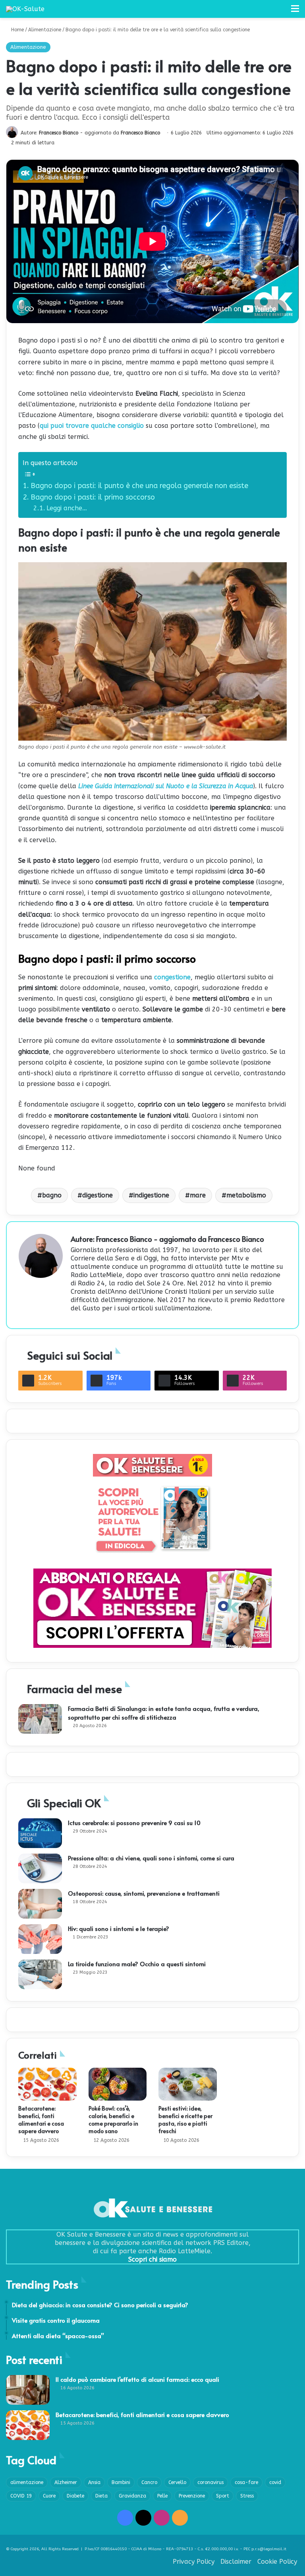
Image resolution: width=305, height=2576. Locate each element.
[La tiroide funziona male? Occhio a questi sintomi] (40, 1974)
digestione (97, 1195)
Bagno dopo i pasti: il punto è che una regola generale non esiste (139, 486)
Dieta (101, 2496)
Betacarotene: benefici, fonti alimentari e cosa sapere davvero (41, 2120)
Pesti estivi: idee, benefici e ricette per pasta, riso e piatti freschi (185, 2120)
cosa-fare (246, 2482)
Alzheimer (66, 2482)
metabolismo (246, 1195)
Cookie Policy (277, 2562)
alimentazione (27, 2482)
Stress (247, 2496)
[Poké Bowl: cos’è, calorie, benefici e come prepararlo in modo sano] (118, 2084)
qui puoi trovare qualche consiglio (92, 426)
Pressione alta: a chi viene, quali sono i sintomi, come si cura (151, 1858)
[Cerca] (281, 12)
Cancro (149, 2482)
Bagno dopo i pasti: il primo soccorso (93, 497)
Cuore (49, 2496)
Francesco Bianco (59, 133)
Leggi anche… (67, 508)
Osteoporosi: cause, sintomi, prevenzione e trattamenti (144, 1893)
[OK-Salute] (25, 9)
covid (275, 2482)
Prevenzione (192, 2496)
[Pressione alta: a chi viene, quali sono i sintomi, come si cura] (40, 1868)
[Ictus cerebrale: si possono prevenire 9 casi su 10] (40, 1833)
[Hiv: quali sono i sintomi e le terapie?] (40, 1939)
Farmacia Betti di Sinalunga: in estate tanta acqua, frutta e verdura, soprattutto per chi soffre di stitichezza (164, 1713)
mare (198, 1195)
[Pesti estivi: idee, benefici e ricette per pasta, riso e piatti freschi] (188, 2084)
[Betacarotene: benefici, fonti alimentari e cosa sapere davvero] (47, 2084)
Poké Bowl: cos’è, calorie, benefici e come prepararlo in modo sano (113, 2120)
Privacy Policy (194, 2562)
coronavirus (210, 2482)
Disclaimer (236, 2562)
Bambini (121, 2482)
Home (17, 30)
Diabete (75, 2496)
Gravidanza (132, 2496)
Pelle (162, 2496)
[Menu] (295, 12)
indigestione (151, 1195)
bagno (52, 1195)
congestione (172, 977)
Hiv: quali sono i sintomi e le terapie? (119, 1928)
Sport (223, 2496)
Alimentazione (45, 30)
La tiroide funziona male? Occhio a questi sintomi (137, 1964)
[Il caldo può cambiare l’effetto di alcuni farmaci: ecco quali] (28, 2390)
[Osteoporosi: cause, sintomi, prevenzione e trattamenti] (40, 1904)
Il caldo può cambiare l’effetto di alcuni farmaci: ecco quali (137, 2379)
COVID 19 (21, 2496)
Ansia (94, 2482)
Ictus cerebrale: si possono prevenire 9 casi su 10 (134, 1822)
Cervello (177, 2482)
